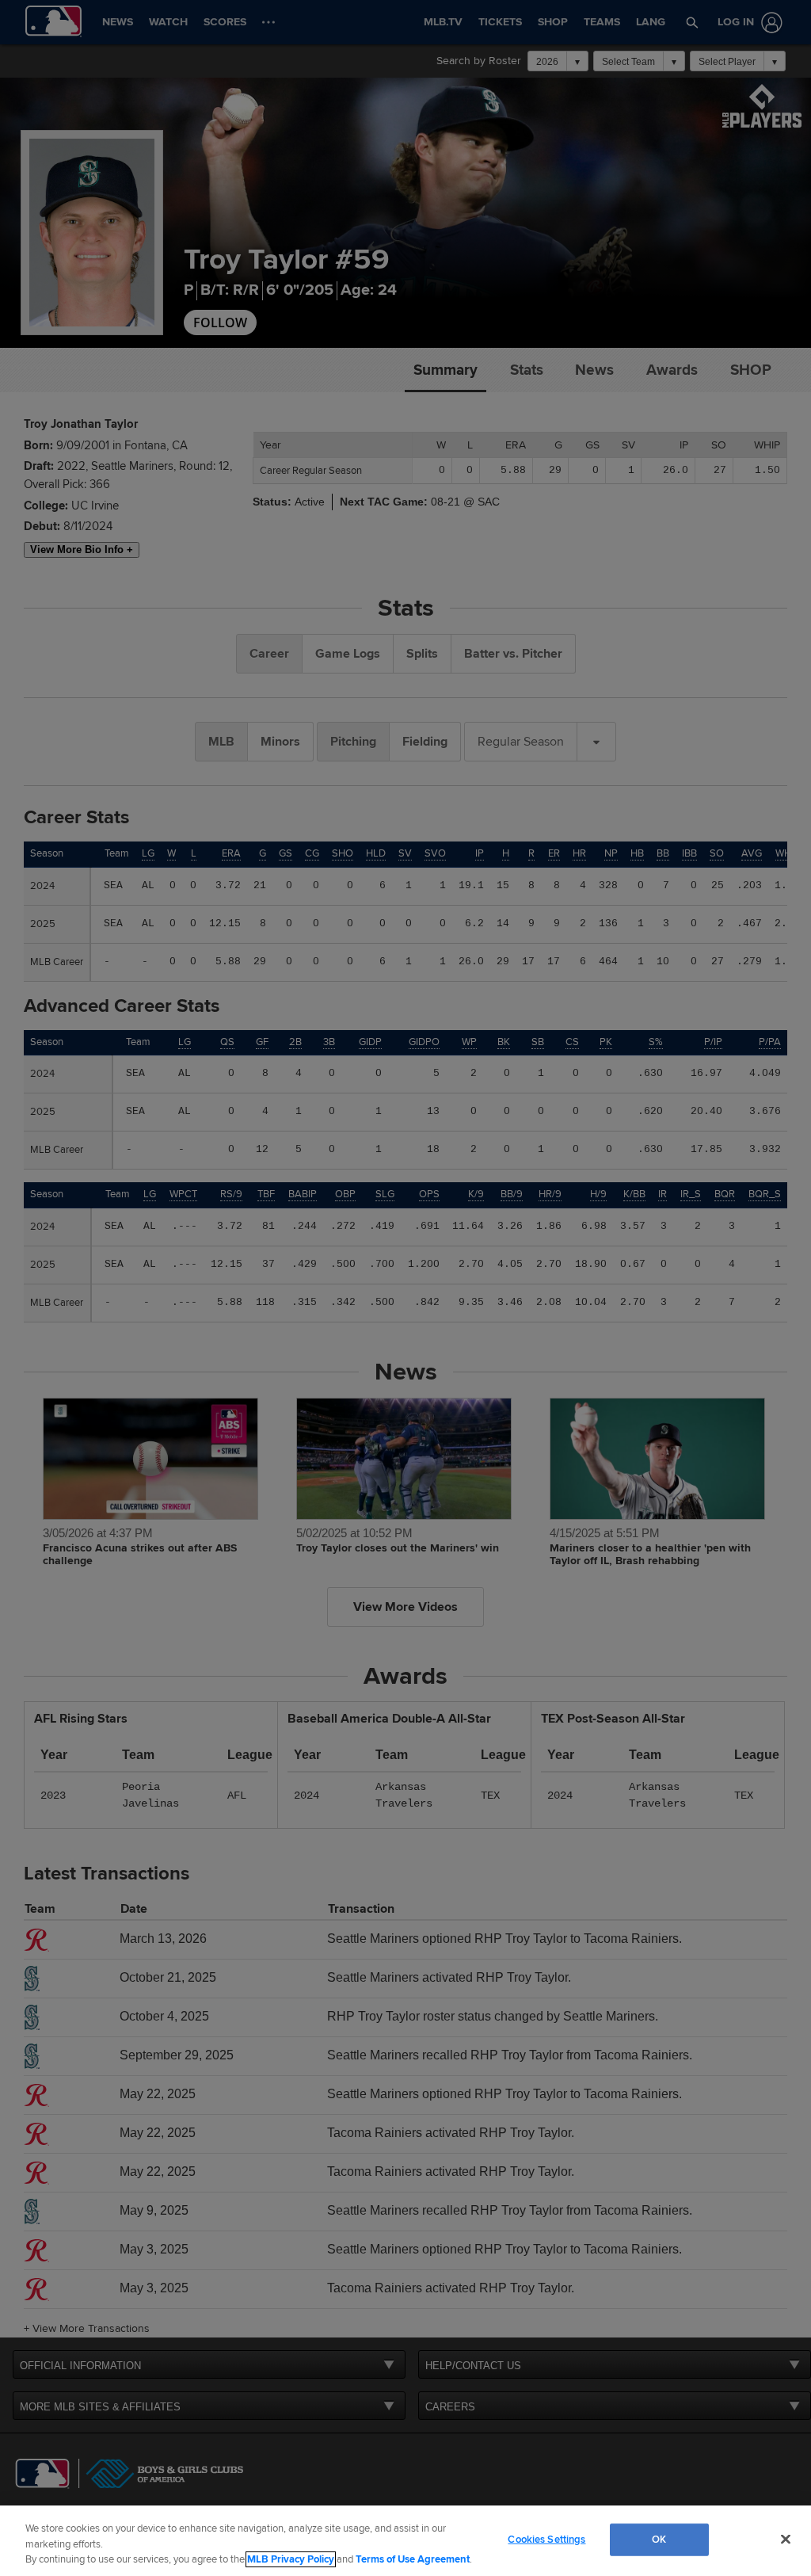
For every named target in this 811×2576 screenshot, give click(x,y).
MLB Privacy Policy (291, 2559)
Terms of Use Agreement (413, 2559)
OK (659, 2539)
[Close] (786, 2539)
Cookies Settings (546, 2539)
